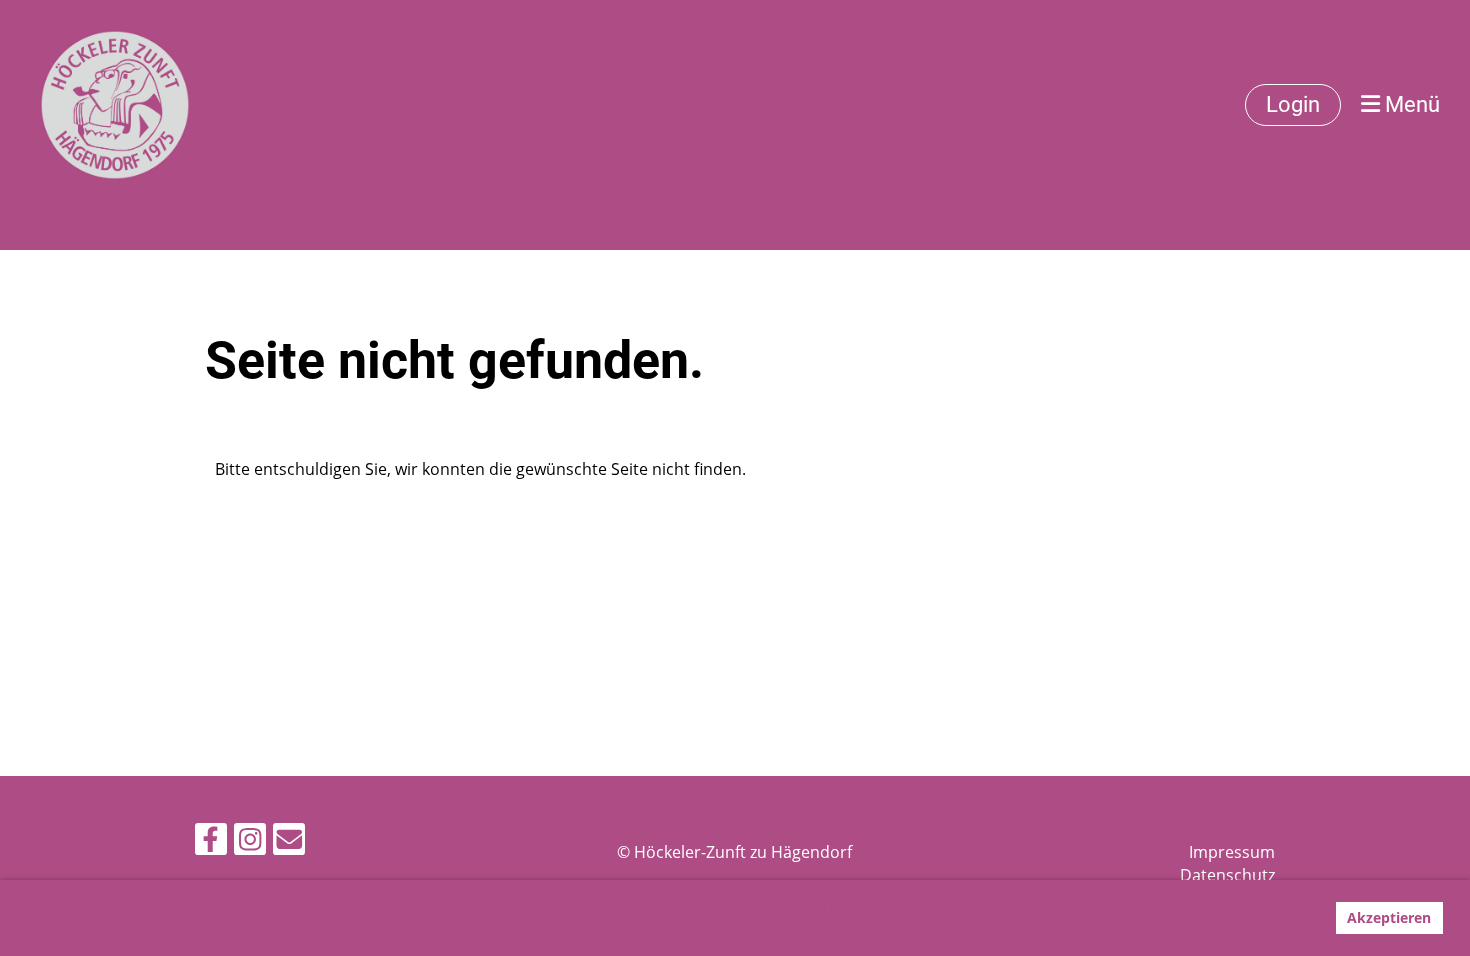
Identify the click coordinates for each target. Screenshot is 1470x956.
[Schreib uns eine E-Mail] (289, 842)
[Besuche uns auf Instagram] (250, 842)
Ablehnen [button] (1280, 917)
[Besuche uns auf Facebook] (211, 842)
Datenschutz (1227, 875)
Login (1293, 104)
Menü (1410, 104)
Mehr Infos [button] (364, 928)
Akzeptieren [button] (1389, 917)
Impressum (1232, 852)
